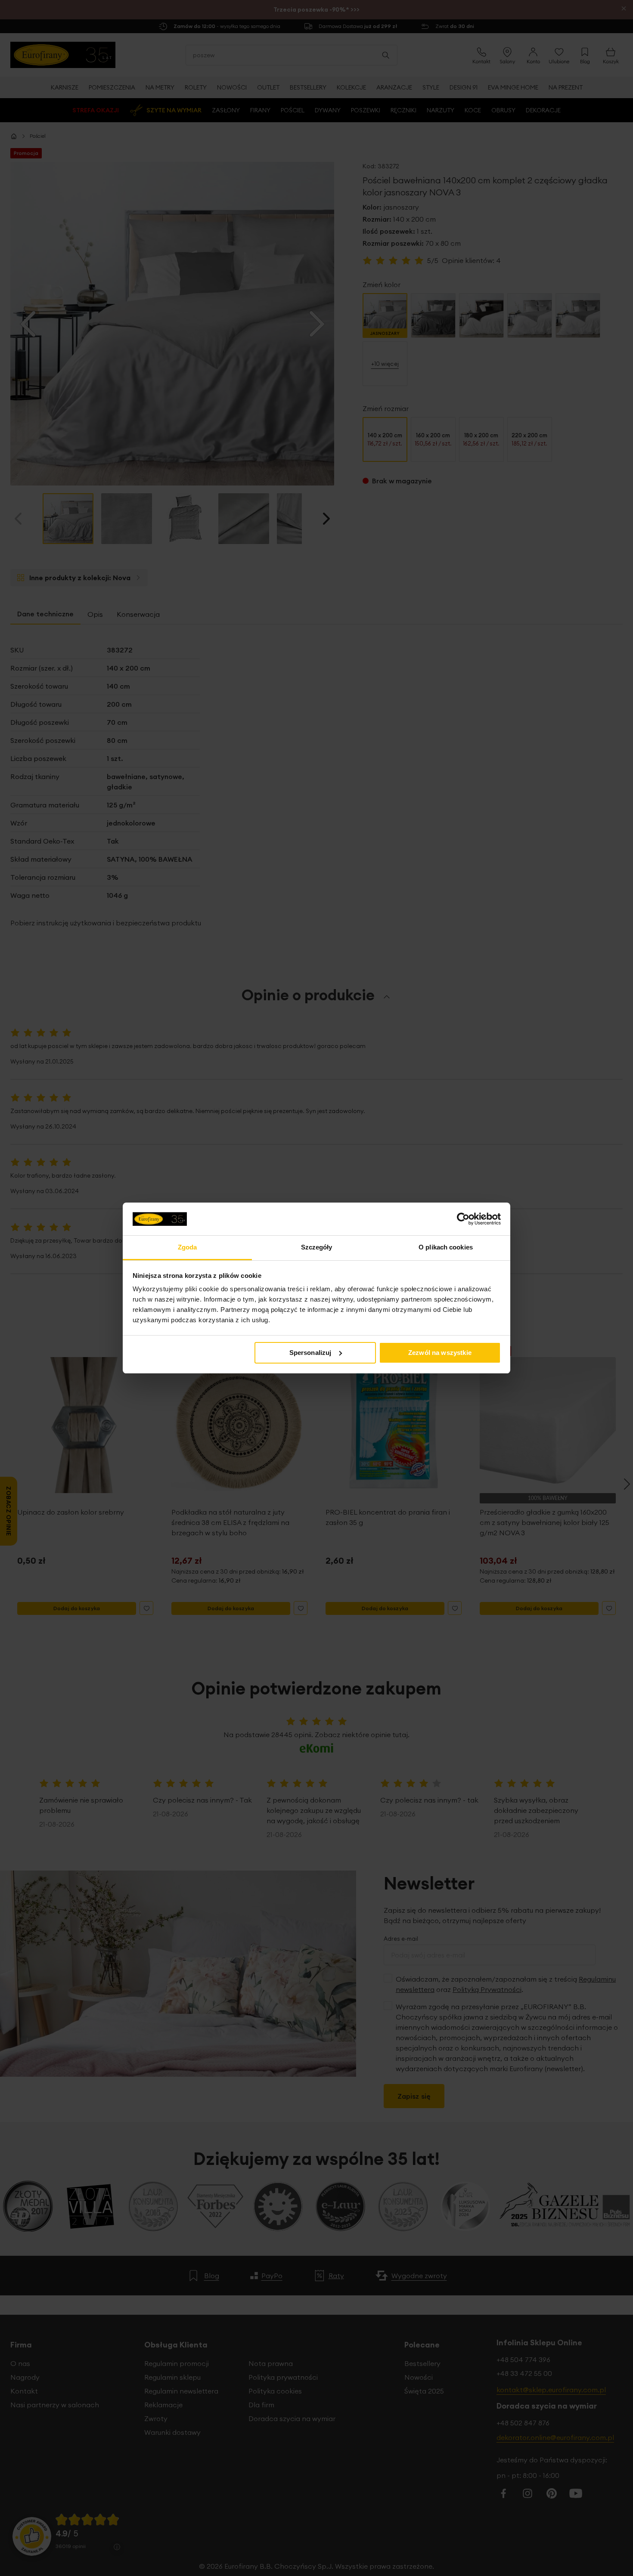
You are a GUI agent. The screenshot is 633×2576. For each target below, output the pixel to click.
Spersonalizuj (310, 1353)
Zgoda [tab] (188, 1247)
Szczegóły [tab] (317, 1247)
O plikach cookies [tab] (446, 1247)
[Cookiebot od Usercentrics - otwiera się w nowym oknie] (463, 1219)
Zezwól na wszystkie (440, 1353)
